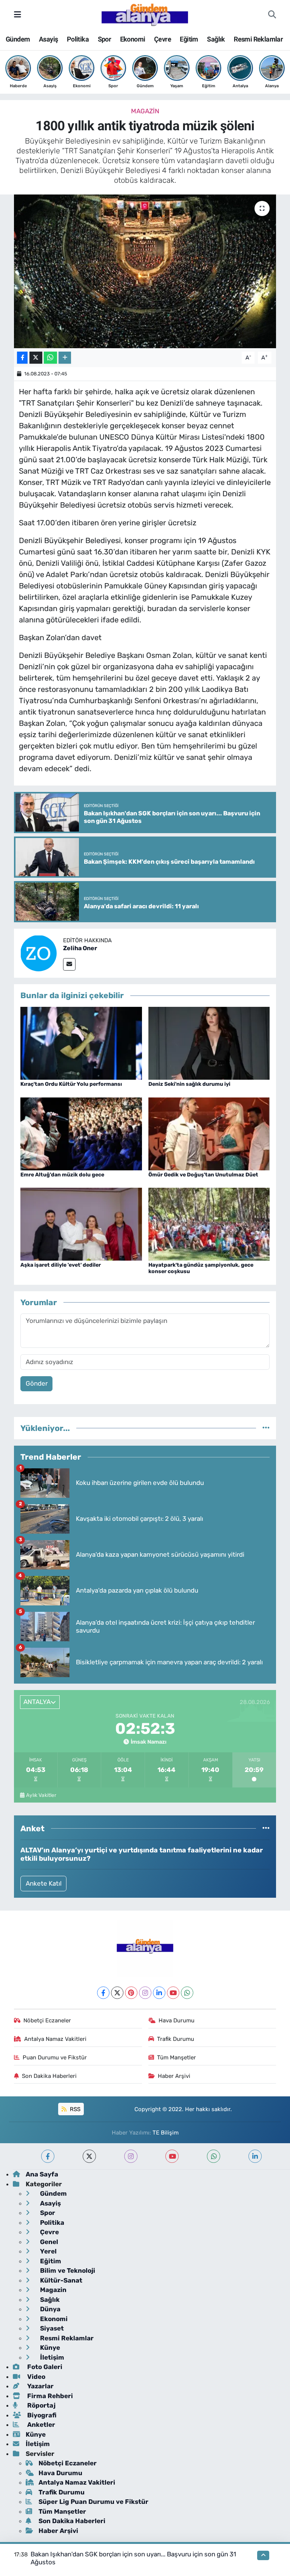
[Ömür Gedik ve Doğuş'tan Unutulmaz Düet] (209, 1133)
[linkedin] (255, 2156)
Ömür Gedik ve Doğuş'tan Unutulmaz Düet (203, 1175)
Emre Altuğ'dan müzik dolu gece (62, 1175)
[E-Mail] (69, 964)
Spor (105, 39)
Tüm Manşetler (177, 2057)
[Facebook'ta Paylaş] (22, 358)
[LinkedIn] (159, 1993)
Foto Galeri (44, 2367)
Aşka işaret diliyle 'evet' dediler (61, 1265)
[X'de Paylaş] (36, 358)
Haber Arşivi (174, 2076)
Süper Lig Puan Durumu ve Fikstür (93, 2502)
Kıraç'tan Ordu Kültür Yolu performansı (71, 1084)
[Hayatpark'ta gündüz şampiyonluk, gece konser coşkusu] (209, 1224)
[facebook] (48, 2156)
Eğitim (189, 39)
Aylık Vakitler (41, 1795)
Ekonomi (133, 39)
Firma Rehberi (49, 2396)
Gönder (37, 1383)
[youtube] (172, 2156)
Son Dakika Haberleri (49, 2076)
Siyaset (51, 2328)
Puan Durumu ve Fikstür (55, 2057)
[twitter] (89, 2156)
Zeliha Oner (80, 948)
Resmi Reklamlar (258, 39)
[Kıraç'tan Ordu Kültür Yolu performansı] (81, 1043)
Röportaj (41, 2405)
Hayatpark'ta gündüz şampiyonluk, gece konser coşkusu (201, 1268)
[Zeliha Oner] (39, 953)
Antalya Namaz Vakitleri (55, 2039)
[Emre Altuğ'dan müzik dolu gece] (81, 1133)
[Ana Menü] (18, 14)
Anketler (40, 2425)
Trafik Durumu (176, 2039)
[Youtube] (173, 1993)
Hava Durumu (177, 2020)
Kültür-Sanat (60, 2280)
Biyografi (41, 2415)
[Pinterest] (131, 1993)
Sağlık (216, 39)
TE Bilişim (166, 2133)
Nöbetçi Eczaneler (47, 2020)
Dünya (49, 2309)
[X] (117, 1993)
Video (35, 2377)
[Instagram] (145, 1993)
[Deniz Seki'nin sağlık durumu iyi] (209, 1043)
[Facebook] (103, 1993)
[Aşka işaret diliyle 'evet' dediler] (81, 1224)
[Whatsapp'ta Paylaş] (50, 358)
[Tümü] (266, 1428)
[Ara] (272, 15)
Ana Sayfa (42, 2174)
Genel (48, 2242)
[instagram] (131, 2156)
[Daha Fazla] (65, 358)
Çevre (163, 39)
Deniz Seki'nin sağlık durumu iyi (189, 1084)
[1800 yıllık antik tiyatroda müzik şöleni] (145, 271)
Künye (49, 2348)
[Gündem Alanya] (145, 14)
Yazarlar (40, 2386)
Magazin (145, 111)
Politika (78, 39)
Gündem (18, 39)
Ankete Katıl (44, 1883)
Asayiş (48, 39)
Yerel (48, 2251)
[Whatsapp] (187, 1993)
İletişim (51, 2357)
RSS (74, 2109)
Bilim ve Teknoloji (67, 2270)
